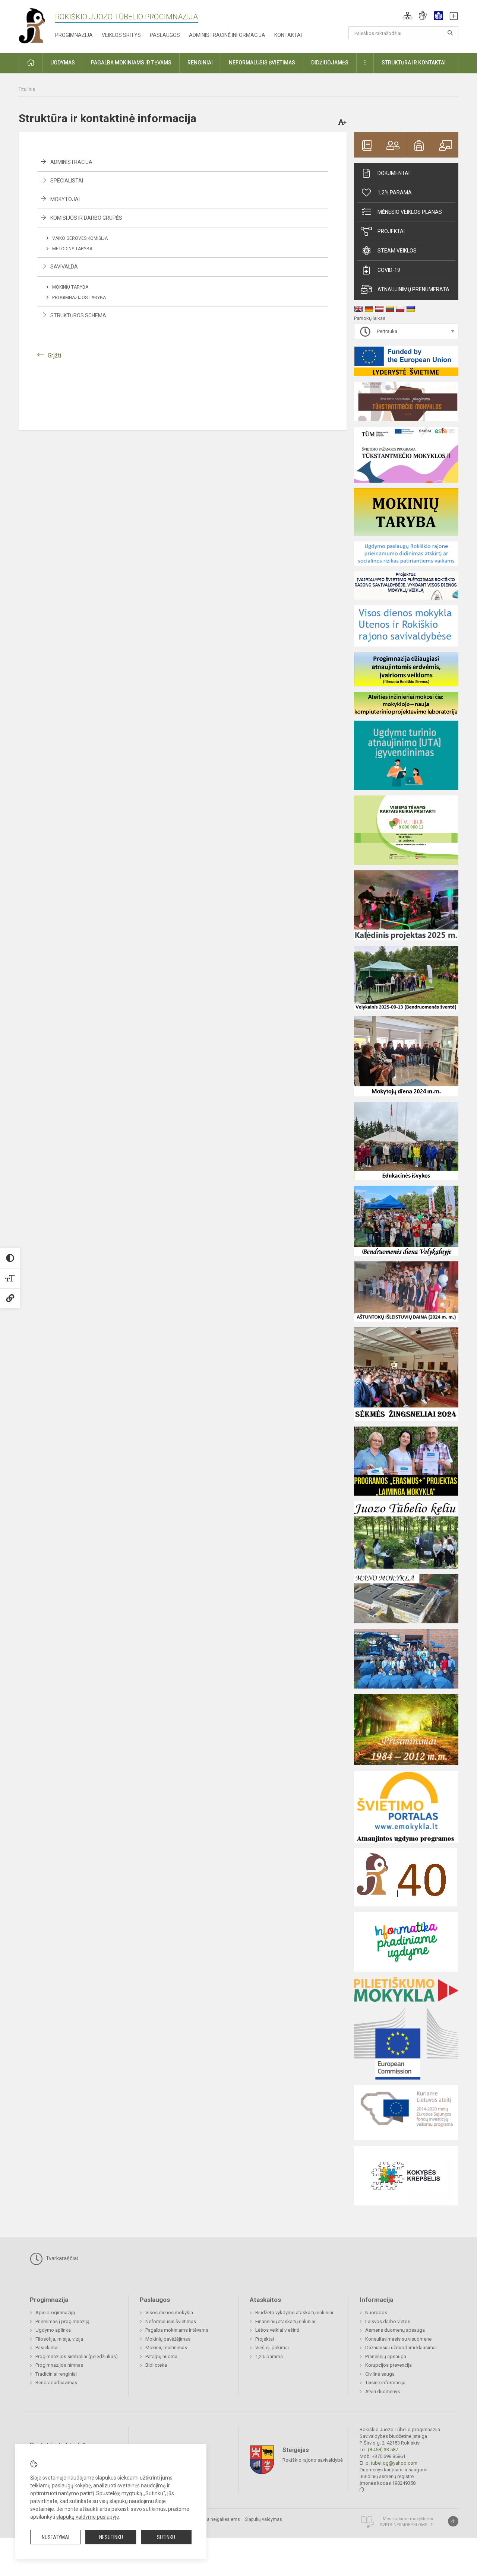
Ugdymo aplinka (53, 2330)
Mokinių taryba (70, 287)
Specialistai (67, 181)
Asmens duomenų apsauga (395, 2330)
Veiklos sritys (121, 35)
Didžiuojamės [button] (330, 63)
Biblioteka (156, 2365)
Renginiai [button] (200, 63)
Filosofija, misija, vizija (59, 2339)
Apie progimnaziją (55, 2313)
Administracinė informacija (227, 35)
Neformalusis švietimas (171, 2321)
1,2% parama (395, 193)
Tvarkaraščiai (61, 2258)
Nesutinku (111, 2537)
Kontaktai (288, 35)
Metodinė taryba (72, 249)
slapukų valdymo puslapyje (88, 2517)
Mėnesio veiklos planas (410, 212)
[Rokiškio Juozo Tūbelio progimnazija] (37, 25)
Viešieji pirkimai (272, 2348)
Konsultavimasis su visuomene (398, 2339)
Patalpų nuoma (161, 2356)
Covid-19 (389, 270)
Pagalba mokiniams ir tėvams (177, 2330)
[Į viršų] (453, 2521)
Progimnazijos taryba (79, 298)
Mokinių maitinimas (166, 2348)
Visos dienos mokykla (169, 2313)
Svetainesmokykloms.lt (406, 2525)
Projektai (391, 231)
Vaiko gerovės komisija (80, 238)
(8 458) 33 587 (383, 2450)
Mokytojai (65, 199)
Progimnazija (74, 35)
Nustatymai (56, 2537)
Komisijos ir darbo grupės (86, 218)
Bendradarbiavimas (56, 2383)
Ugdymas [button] (63, 63)
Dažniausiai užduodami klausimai (401, 2348)
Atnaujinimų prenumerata (413, 289)
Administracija (71, 162)
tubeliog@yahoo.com (394, 2463)
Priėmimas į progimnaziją (62, 2321)
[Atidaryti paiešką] (450, 33)
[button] (407, 16)
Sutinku (166, 2537)
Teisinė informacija (385, 2383)
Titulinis (27, 89)
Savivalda (64, 267)
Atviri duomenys (383, 2391)
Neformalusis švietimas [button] (262, 63)
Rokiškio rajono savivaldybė (313, 2460)
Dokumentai (394, 173)
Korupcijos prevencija (388, 2365)
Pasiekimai (47, 2348)
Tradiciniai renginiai (56, 2374)
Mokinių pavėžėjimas (168, 2339)
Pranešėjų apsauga (386, 2356)
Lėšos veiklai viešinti (277, 2330)
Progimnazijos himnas (59, 2365)
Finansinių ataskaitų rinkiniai (285, 2321)
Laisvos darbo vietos (388, 2321)
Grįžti (54, 355)
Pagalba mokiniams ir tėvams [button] (131, 63)
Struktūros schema (78, 315)
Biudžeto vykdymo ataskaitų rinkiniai (294, 2313)
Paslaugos (165, 35)
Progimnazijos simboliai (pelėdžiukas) (77, 2356)
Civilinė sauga (380, 2374)
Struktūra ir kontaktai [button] (414, 63)
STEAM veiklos (397, 251)
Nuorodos (376, 2313)
